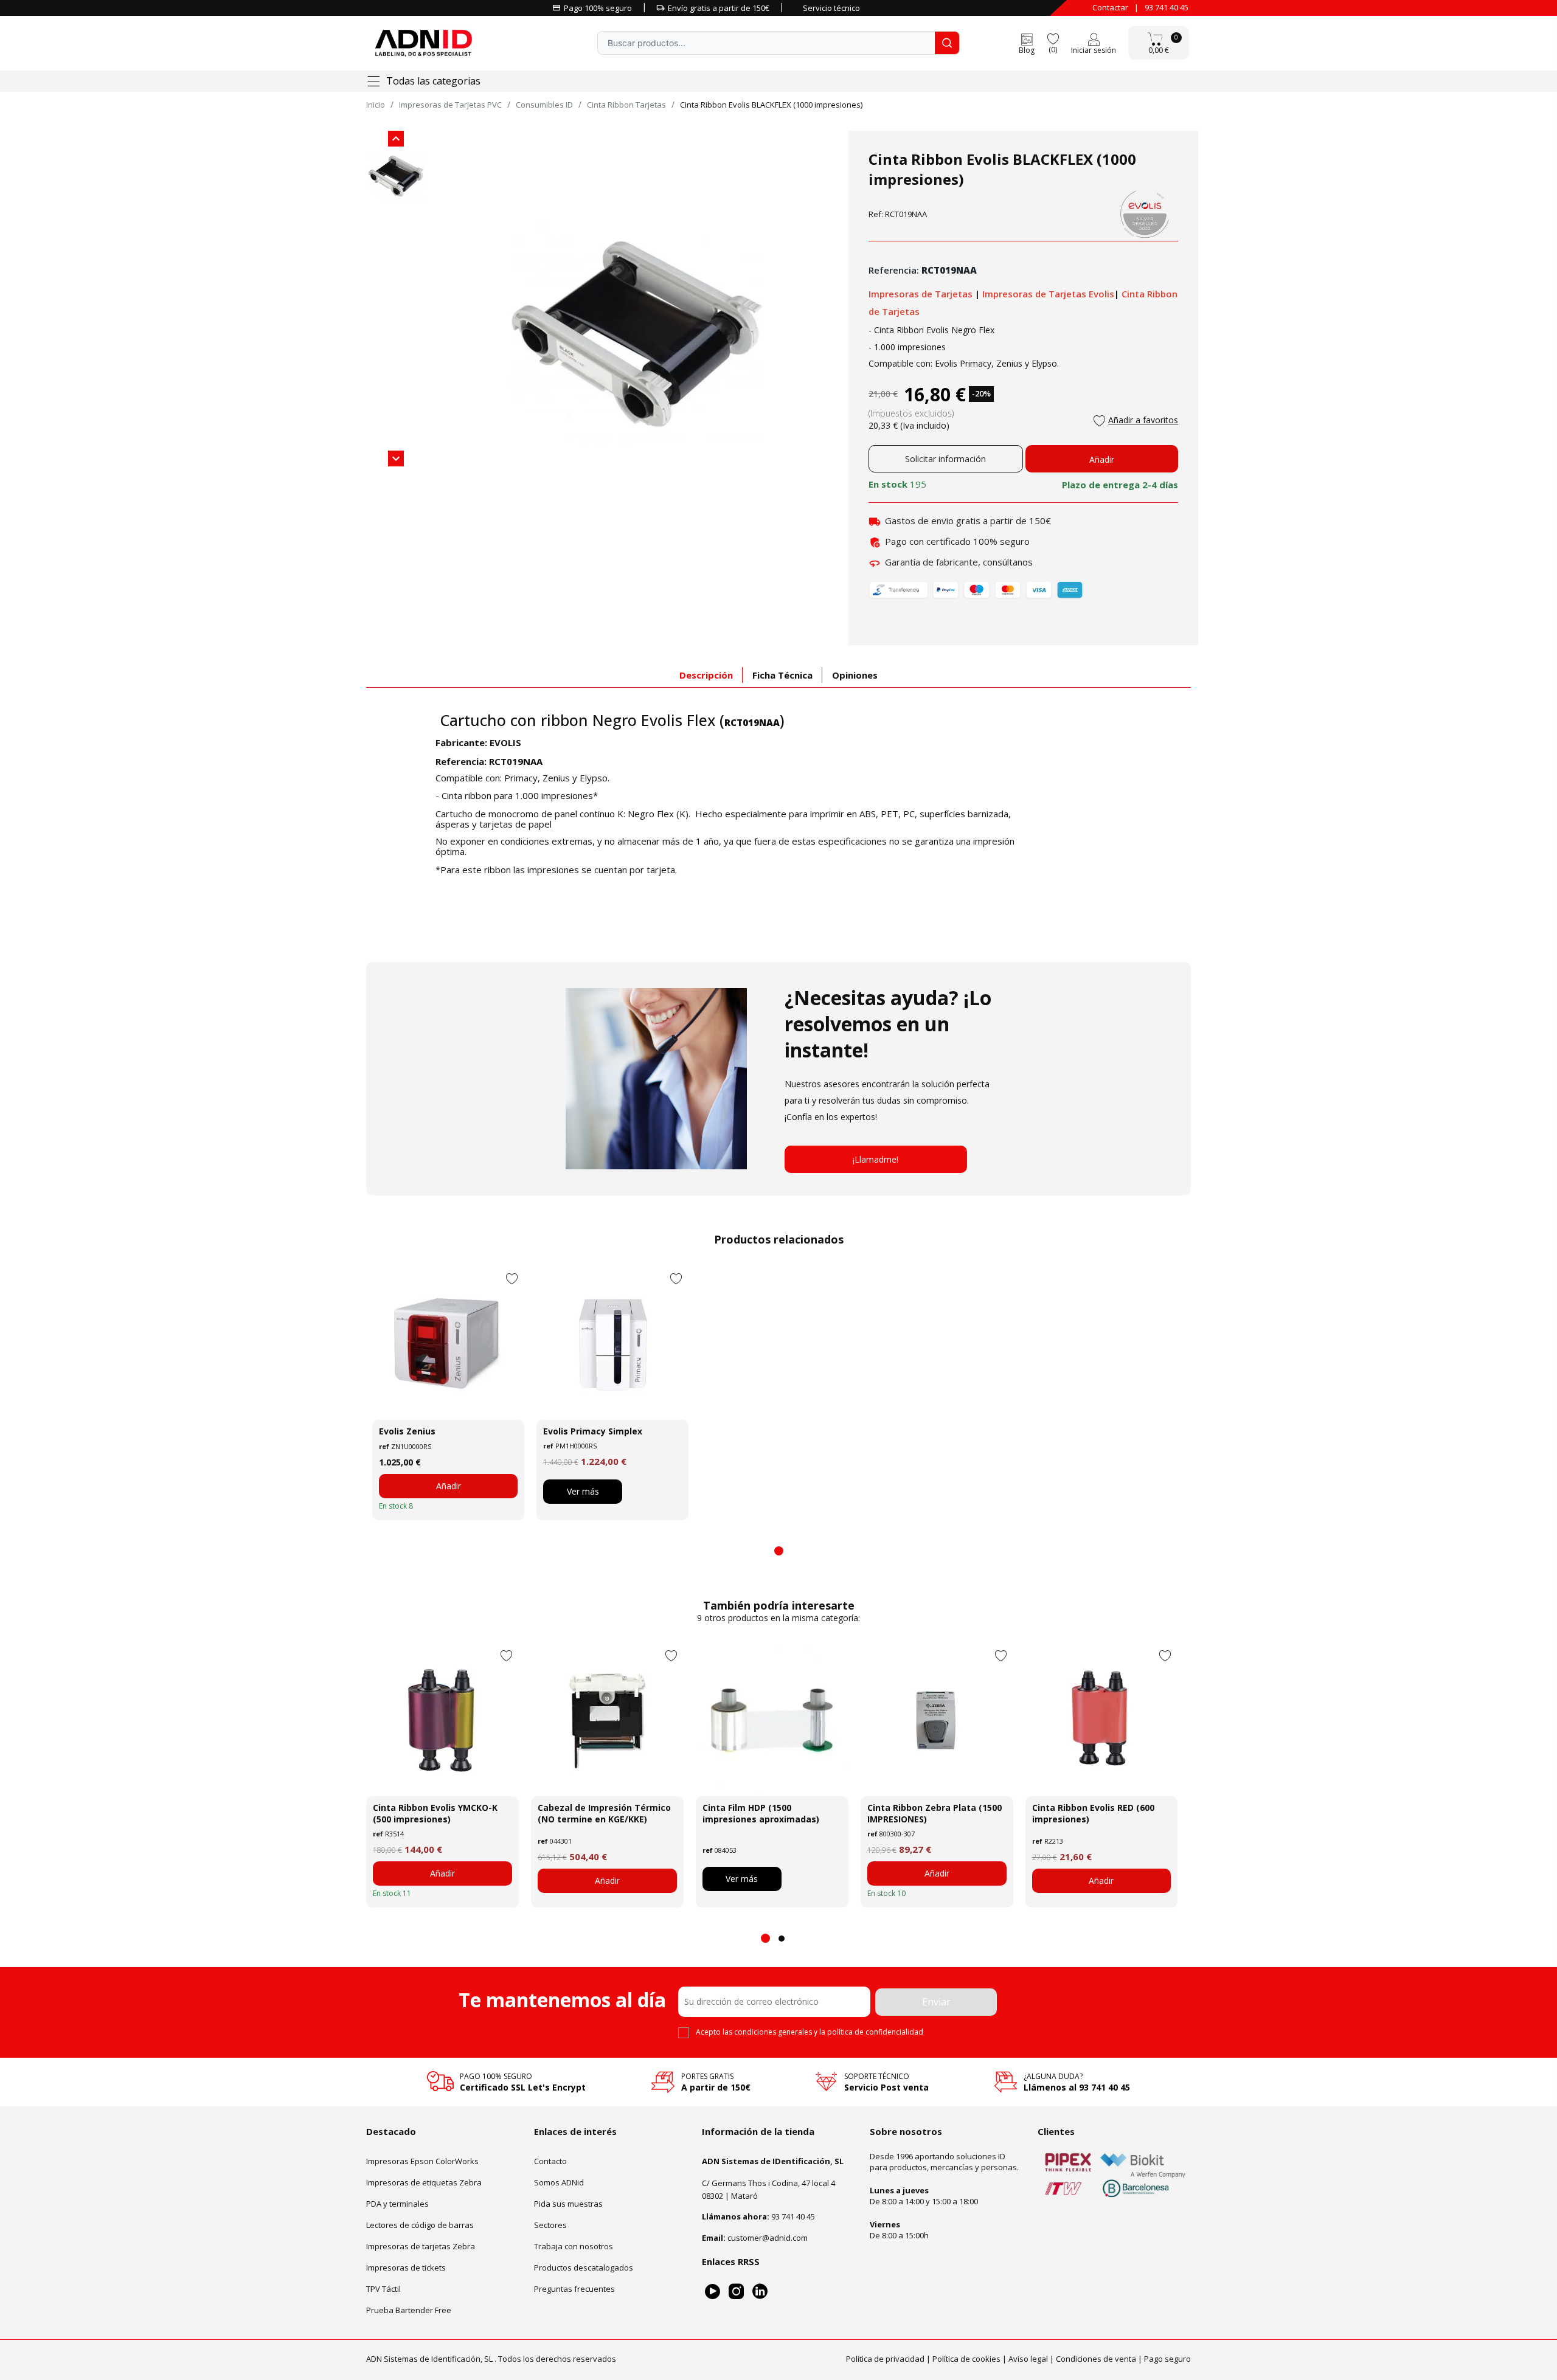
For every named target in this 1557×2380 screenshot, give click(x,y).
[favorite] (1053, 38)
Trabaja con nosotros (574, 2246)
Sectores (550, 2225)
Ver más (583, 1491)
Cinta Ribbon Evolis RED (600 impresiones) (1093, 1813)
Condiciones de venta (1096, 2359)
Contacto (550, 2161)
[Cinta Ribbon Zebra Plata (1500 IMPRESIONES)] (937, 1720)
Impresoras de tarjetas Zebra (421, 2246)
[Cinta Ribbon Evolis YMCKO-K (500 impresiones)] (442, 1720)
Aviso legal (1028, 2359)
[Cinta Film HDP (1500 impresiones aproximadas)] (772, 1720)
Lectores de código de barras (420, 2225)
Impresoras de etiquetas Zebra (424, 2182)
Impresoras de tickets (406, 2268)
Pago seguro (1167, 2359)
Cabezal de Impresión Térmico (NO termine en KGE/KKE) (604, 1813)
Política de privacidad (885, 2359)
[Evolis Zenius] (448, 1344)
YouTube (713, 2292)
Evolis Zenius (407, 1431)
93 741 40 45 (1167, 7)
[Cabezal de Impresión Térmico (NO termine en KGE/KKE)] (607, 1720)
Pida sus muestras (568, 2204)
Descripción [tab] (706, 675)
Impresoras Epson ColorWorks (422, 2161)
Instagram (736, 2292)
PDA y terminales (397, 2204)
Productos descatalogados (584, 2268)
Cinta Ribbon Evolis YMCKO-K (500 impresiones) (435, 1813)
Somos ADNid (559, 2182)
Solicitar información (945, 459)
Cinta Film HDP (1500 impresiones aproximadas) (761, 1813)
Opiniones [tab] (855, 675)
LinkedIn (760, 2292)
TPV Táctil (383, 2289)
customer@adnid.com (768, 2238)
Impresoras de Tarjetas (922, 294)
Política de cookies (966, 2359)
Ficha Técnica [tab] (782, 675)
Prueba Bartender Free (409, 2310)
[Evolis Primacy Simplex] (612, 1344)
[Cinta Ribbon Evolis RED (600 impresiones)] (1102, 1720)
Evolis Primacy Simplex (593, 1431)
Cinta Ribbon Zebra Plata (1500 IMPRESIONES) (935, 1813)
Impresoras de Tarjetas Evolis (1048, 294)
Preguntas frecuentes (574, 2289)
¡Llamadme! (876, 1159)
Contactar (1110, 7)
